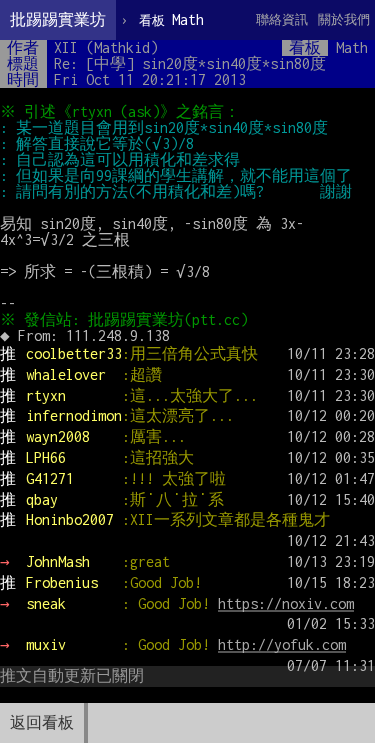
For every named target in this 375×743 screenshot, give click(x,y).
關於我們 (344, 19)
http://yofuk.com (282, 644)
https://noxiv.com (286, 603)
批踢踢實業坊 (58, 19)
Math (171, 19)
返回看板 (42, 722)
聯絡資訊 (282, 19)
